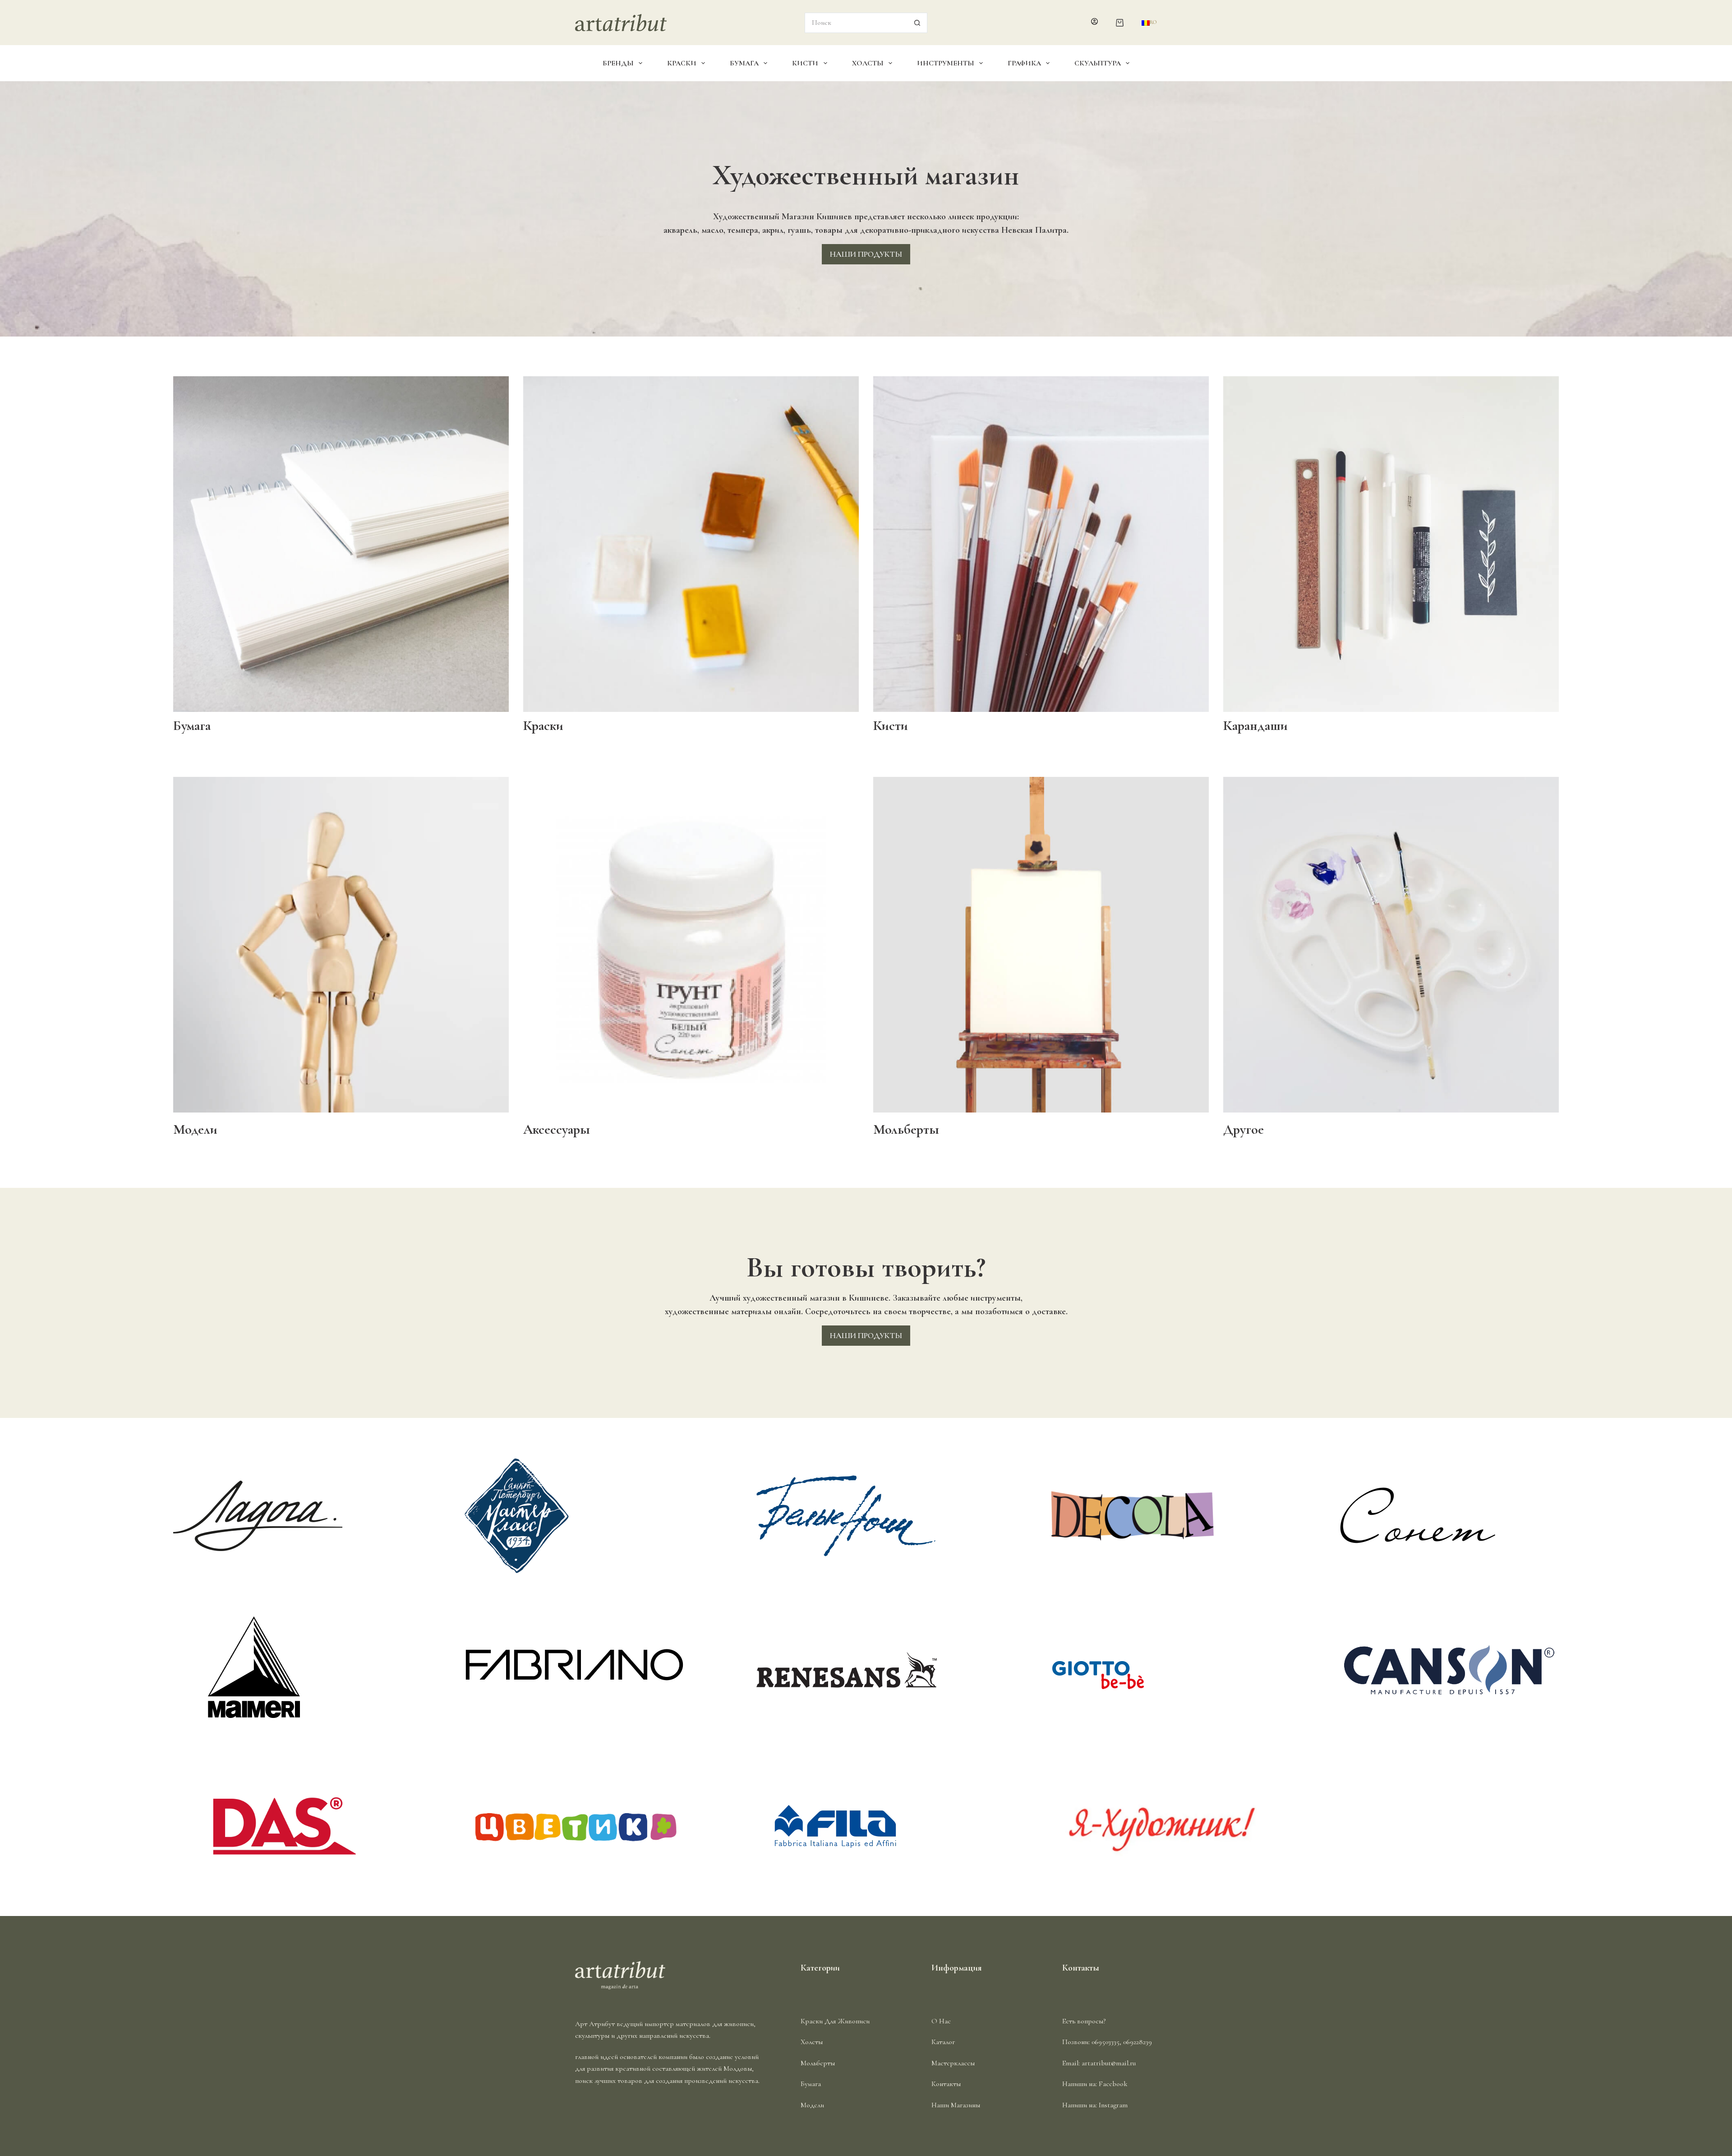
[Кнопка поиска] (917, 23)
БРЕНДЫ (618, 63)
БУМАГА (744, 63)
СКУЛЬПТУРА (1098, 63)
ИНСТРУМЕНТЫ (946, 63)
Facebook (1113, 2084)
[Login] (1094, 23)
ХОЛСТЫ (868, 63)
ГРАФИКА (1024, 63)
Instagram (1113, 2105)
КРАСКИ (682, 63)
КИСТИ (805, 63)
